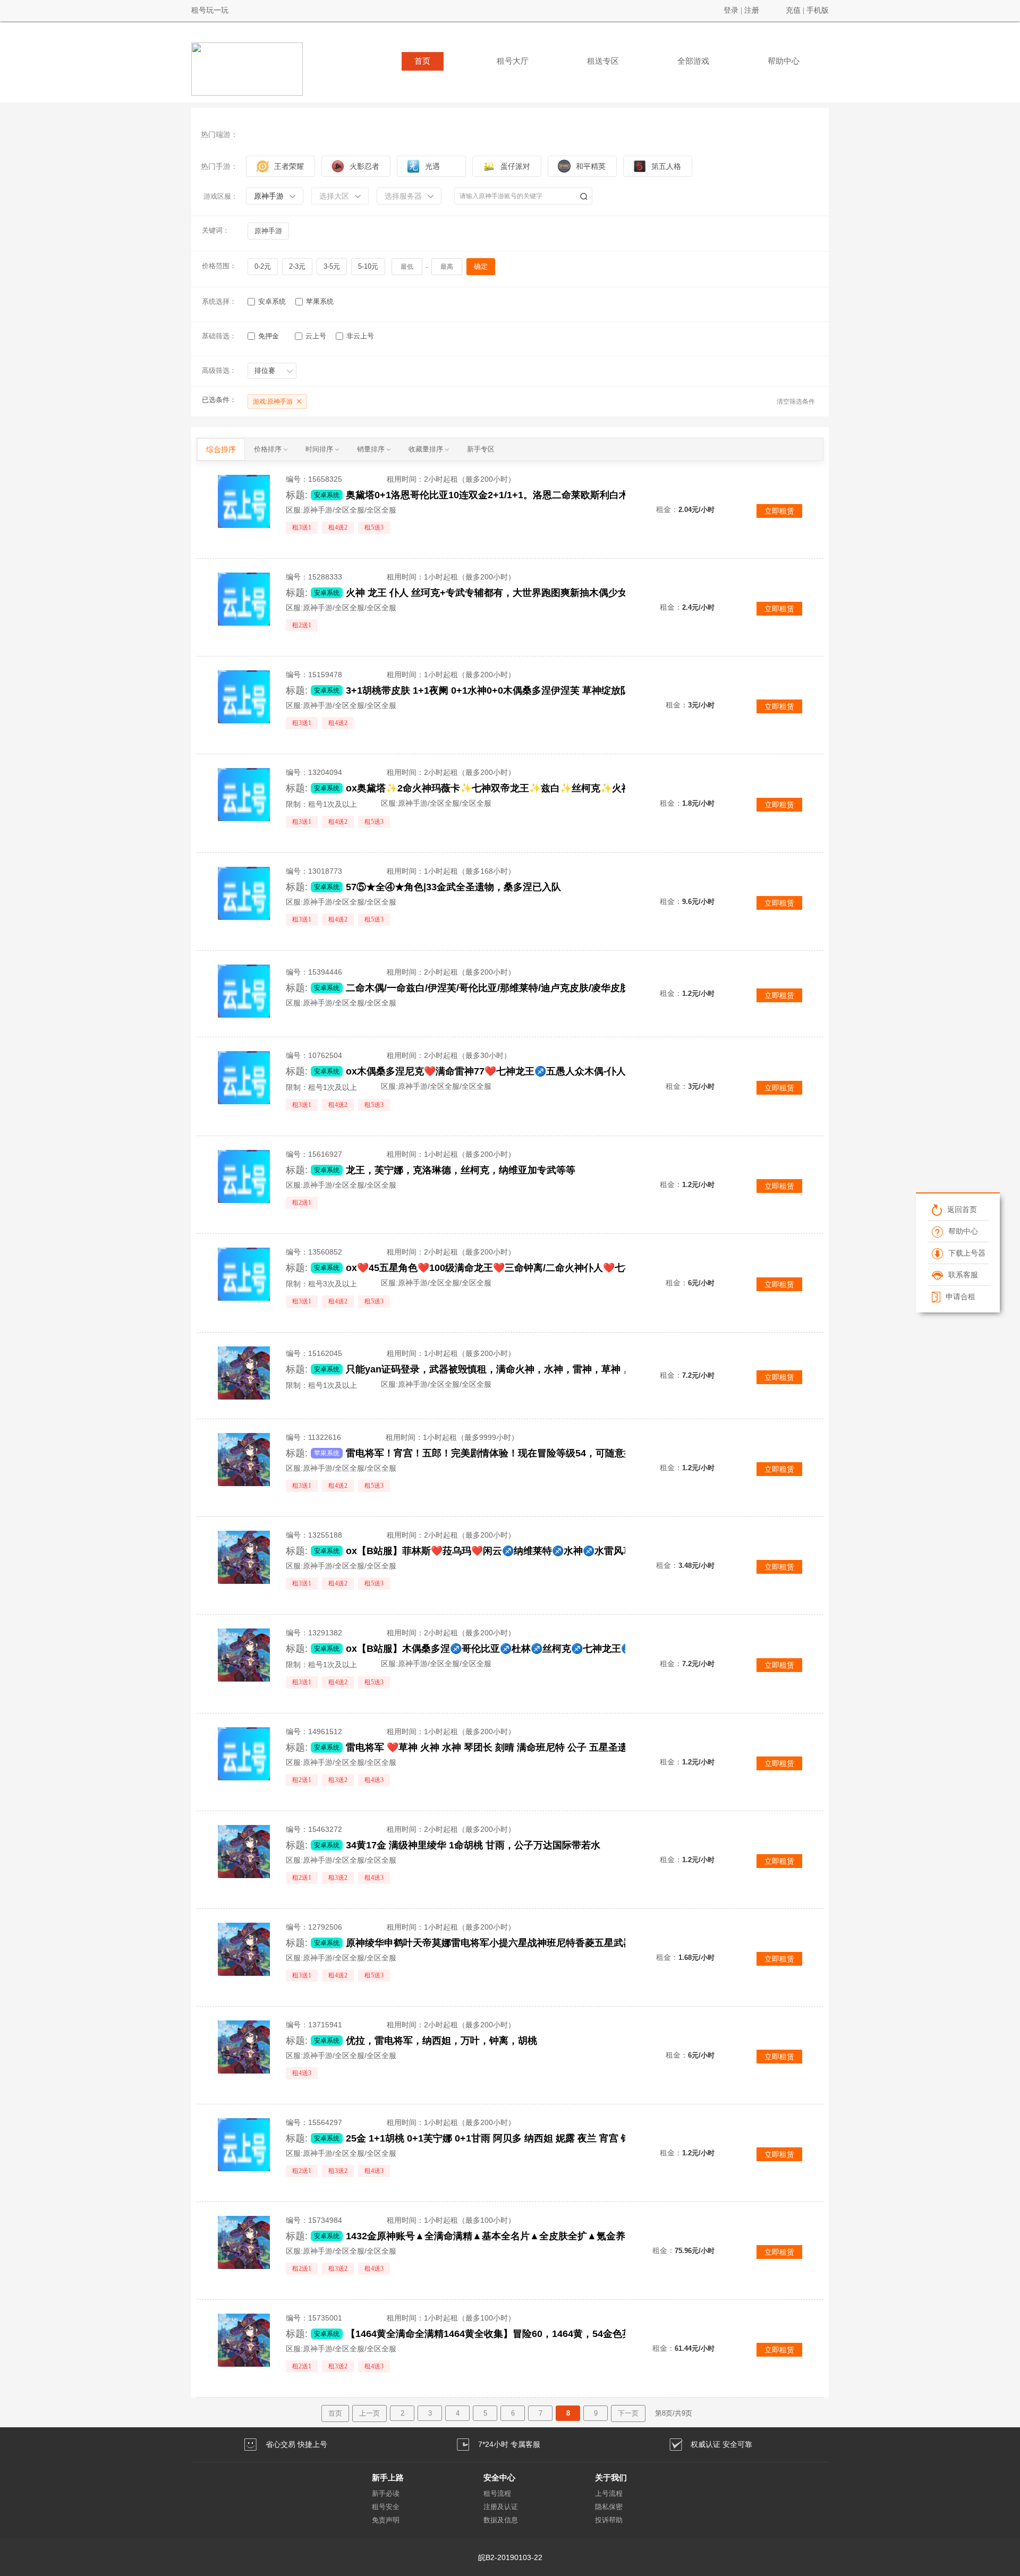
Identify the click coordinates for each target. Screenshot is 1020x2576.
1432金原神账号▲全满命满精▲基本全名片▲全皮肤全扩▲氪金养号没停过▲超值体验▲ (515, 2236)
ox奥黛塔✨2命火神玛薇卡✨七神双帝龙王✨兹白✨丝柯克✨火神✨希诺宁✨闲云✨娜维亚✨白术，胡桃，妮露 (515, 788)
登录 (731, 10)
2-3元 (297, 266)
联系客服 (963, 1275)
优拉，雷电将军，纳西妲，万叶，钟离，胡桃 (441, 2041)
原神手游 (268, 231)
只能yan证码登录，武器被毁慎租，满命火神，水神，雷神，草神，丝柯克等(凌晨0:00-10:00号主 (515, 1369)
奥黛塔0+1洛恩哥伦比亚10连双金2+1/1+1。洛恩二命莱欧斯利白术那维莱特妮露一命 (515, 495)
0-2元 (263, 266)
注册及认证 (501, 2507)
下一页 (628, 2413)
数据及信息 (501, 2520)
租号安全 (386, 2507)
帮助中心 (784, 61)
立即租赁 (779, 511)
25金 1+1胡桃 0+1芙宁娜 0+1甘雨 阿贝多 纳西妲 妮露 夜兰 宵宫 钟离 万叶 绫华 (515, 2138)
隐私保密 (609, 2507)
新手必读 (386, 2493)
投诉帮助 (609, 2520)
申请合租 (960, 1296)
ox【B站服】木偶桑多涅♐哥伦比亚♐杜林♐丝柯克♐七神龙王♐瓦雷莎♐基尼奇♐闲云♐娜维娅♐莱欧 (515, 1649)
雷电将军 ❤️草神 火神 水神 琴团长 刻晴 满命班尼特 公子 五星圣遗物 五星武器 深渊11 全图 (515, 1747)
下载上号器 (966, 1253)
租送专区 (603, 61)
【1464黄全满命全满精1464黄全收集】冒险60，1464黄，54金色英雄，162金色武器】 (515, 2334)
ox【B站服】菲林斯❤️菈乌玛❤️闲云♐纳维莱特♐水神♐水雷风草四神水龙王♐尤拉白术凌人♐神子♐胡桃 (515, 1551)
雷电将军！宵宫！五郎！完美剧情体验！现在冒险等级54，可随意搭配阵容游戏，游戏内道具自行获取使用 (515, 1453)
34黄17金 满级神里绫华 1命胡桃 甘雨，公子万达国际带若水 (473, 1845)
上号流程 (609, 2493)
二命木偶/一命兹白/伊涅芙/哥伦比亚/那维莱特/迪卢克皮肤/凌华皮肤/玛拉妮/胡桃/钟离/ (515, 988)
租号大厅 (513, 61)
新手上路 (388, 2477)
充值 (793, 10)
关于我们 (611, 2477)
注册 (752, 10)
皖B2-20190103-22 (510, 2557)
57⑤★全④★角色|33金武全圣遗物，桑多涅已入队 (453, 887)
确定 (481, 266)
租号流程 (497, 2493)
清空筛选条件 (796, 402)
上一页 (369, 2413)
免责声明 (386, 2520)
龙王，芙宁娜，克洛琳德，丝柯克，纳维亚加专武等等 (461, 1170)
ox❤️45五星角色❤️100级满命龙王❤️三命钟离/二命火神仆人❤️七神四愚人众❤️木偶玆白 (515, 1268)
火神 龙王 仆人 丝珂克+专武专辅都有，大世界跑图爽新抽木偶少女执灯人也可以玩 (515, 593)
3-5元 (332, 266)
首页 (422, 61)
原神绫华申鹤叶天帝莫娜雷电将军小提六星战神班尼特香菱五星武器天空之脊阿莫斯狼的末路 (515, 1943)
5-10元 (368, 266)
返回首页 (962, 1209)
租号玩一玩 (210, 10)
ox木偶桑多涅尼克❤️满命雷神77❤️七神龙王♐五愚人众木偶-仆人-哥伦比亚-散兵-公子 (515, 1071)
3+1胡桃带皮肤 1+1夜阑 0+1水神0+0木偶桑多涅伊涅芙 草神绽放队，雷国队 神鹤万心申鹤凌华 (515, 690)
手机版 (818, 10)
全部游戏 (693, 61)
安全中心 (499, 2477)
